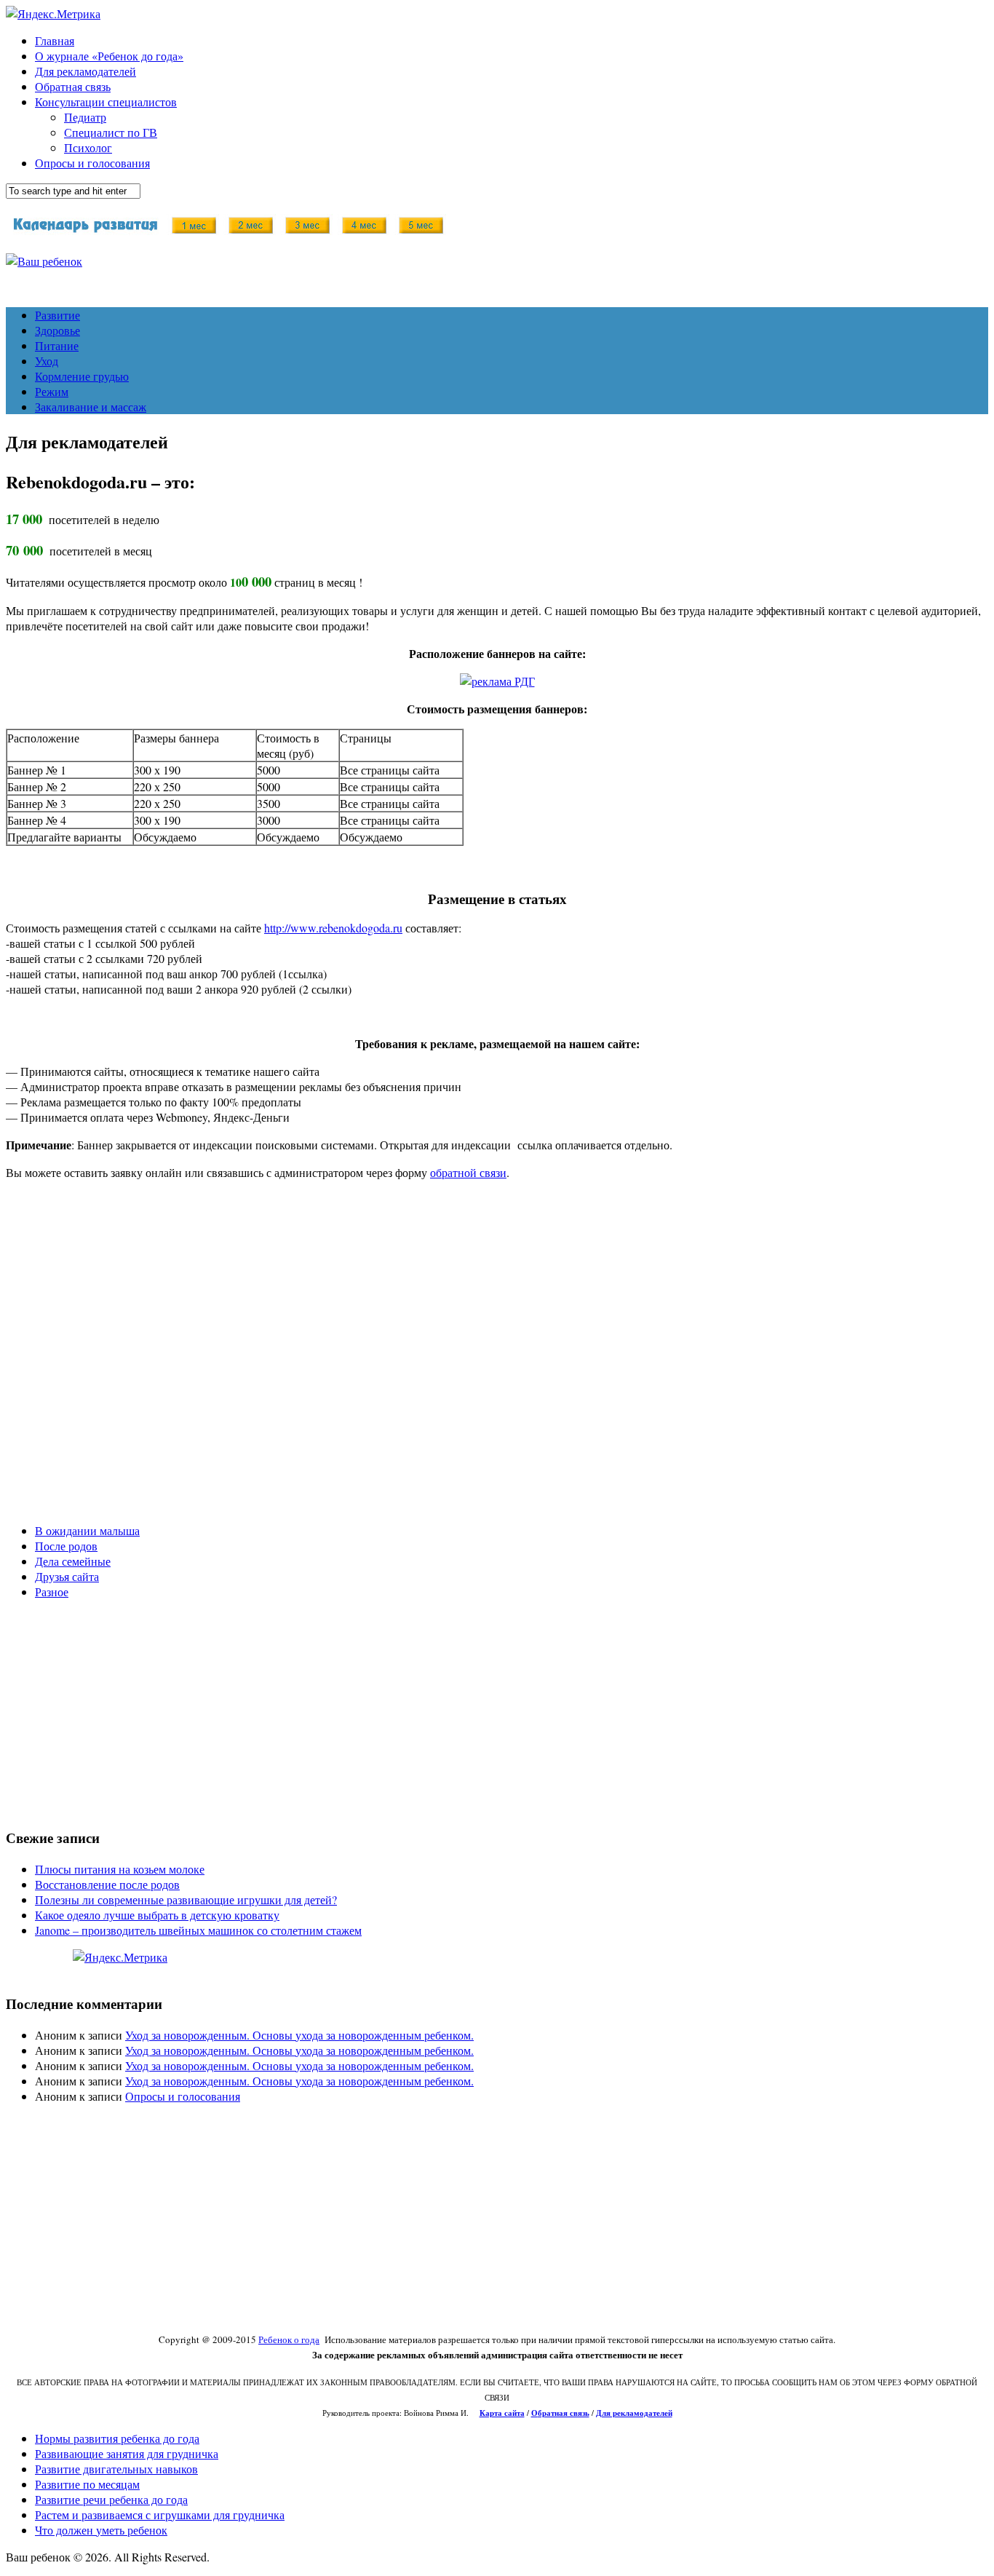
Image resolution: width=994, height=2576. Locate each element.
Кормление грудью (82, 376)
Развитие (57, 315)
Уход (47, 361)
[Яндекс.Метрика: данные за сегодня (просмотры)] (120, 1957)
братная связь (564, 2413)
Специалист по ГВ (111, 132)
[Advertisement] (442, 1365)
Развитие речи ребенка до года (111, 2499)
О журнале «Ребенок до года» (109, 56)
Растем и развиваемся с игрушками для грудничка (160, 2514)
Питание (57, 345)
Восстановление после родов (107, 1884)
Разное (52, 1592)
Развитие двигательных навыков (116, 2469)
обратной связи (468, 1172)
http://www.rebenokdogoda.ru (333, 928)
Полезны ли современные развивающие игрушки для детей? (186, 1899)
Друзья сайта (67, 1576)
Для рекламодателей (86, 71)
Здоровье (57, 330)
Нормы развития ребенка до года (117, 2438)
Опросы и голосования (92, 163)
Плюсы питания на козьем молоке (120, 1869)
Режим (52, 391)
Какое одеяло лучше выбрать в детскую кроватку (157, 1915)
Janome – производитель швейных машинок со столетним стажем (198, 1930)
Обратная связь (73, 86)
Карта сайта (502, 2413)
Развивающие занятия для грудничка (127, 2453)
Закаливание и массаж (91, 407)
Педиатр (85, 117)
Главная (55, 40)
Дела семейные (73, 1561)
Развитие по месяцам (87, 2484)
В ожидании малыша (87, 1530)
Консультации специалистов (106, 102)
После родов (66, 1546)
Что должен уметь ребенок (101, 2530)
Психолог (88, 147)
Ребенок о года (289, 2339)
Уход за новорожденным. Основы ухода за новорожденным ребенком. (299, 2035)
